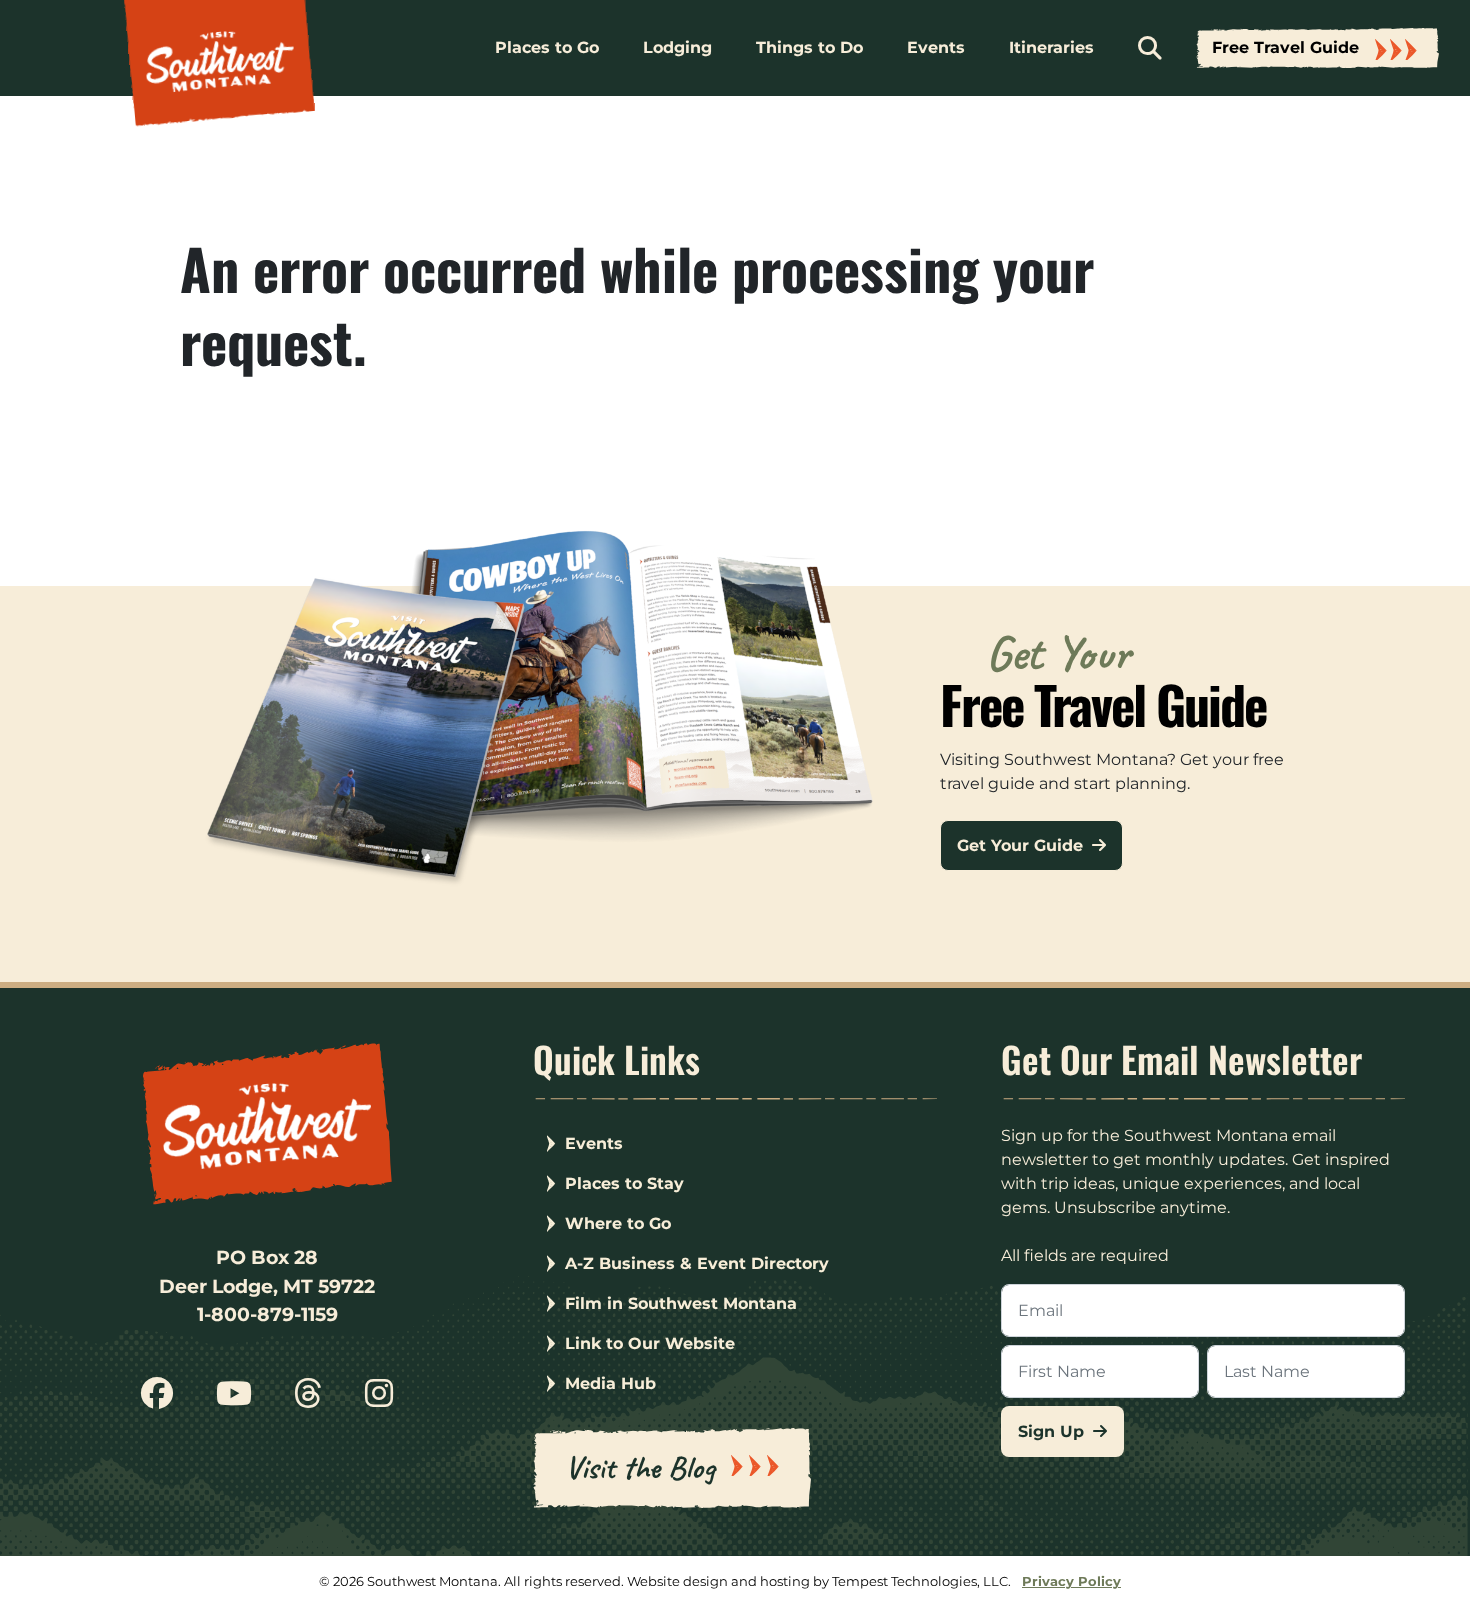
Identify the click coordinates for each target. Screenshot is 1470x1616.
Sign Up (1053, 1431)
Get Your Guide (1022, 845)
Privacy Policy (1071, 1581)
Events (936, 47)
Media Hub (610, 1383)
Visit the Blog (640, 1467)
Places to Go (547, 47)
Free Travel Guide (1285, 47)
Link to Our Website (650, 1343)
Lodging (677, 47)
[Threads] (308, 1400)
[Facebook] (157, 1400)
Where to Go (618, 1223)
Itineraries (1051, 47)
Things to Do (809, 47)
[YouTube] (234, 1400)
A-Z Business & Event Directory (697, 1263)
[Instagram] (378, 1400)
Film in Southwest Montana (681, 1303)
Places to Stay (624, 1183)
